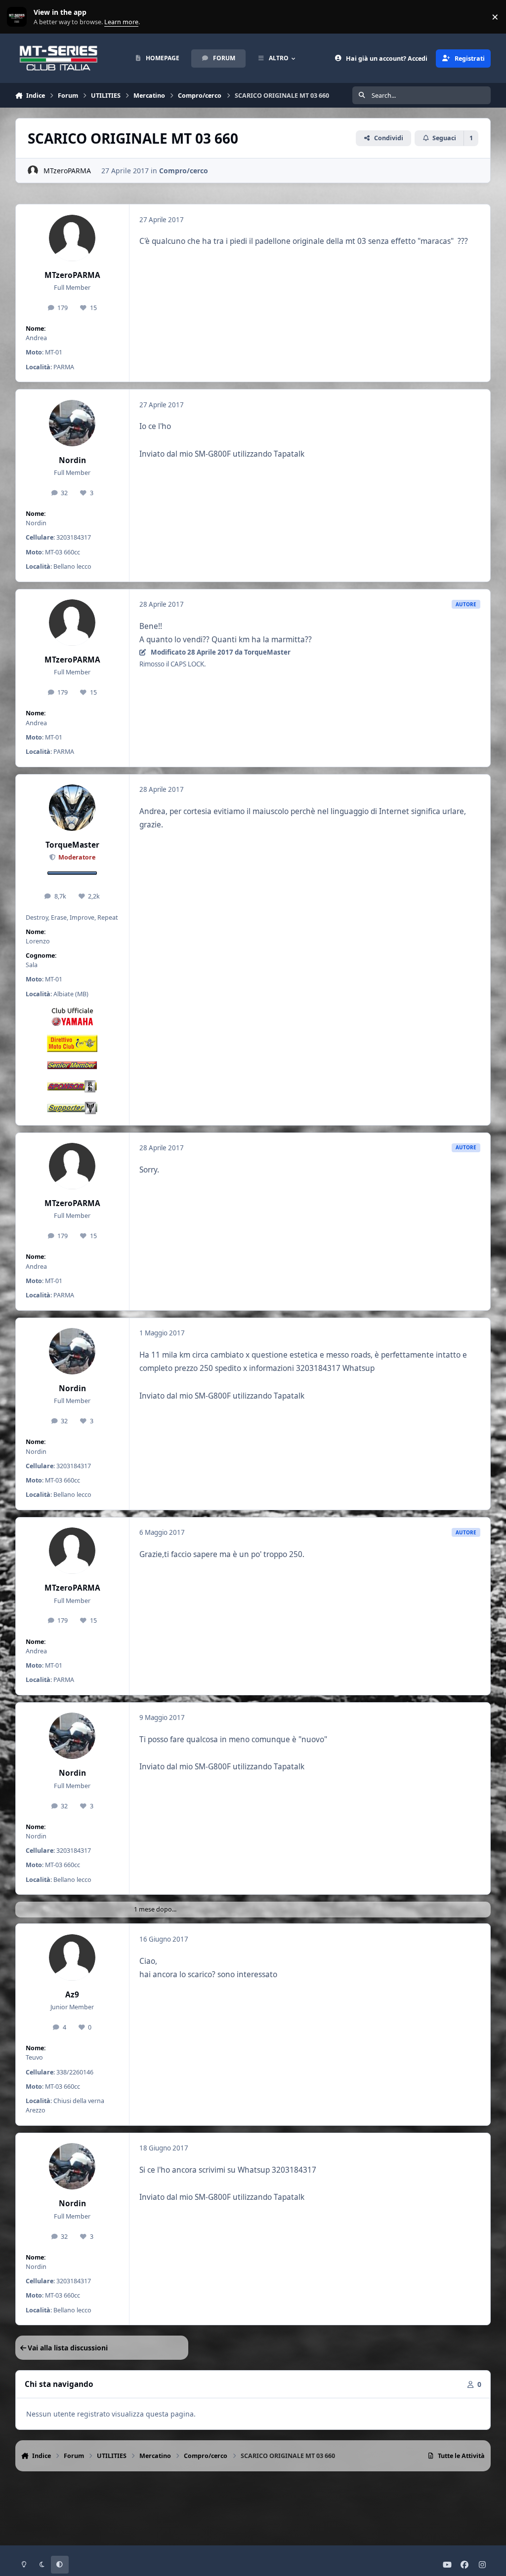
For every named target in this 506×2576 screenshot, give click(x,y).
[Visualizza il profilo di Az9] (72, 1957)
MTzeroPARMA (67, 171)
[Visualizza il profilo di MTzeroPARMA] (33, 171)
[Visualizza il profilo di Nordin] (72, 423)
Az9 (72, 1995)
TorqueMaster (72, 845)
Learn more (19, 17)
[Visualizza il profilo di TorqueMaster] (72, 808)
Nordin (72, 460)
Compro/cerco (184, 171)
